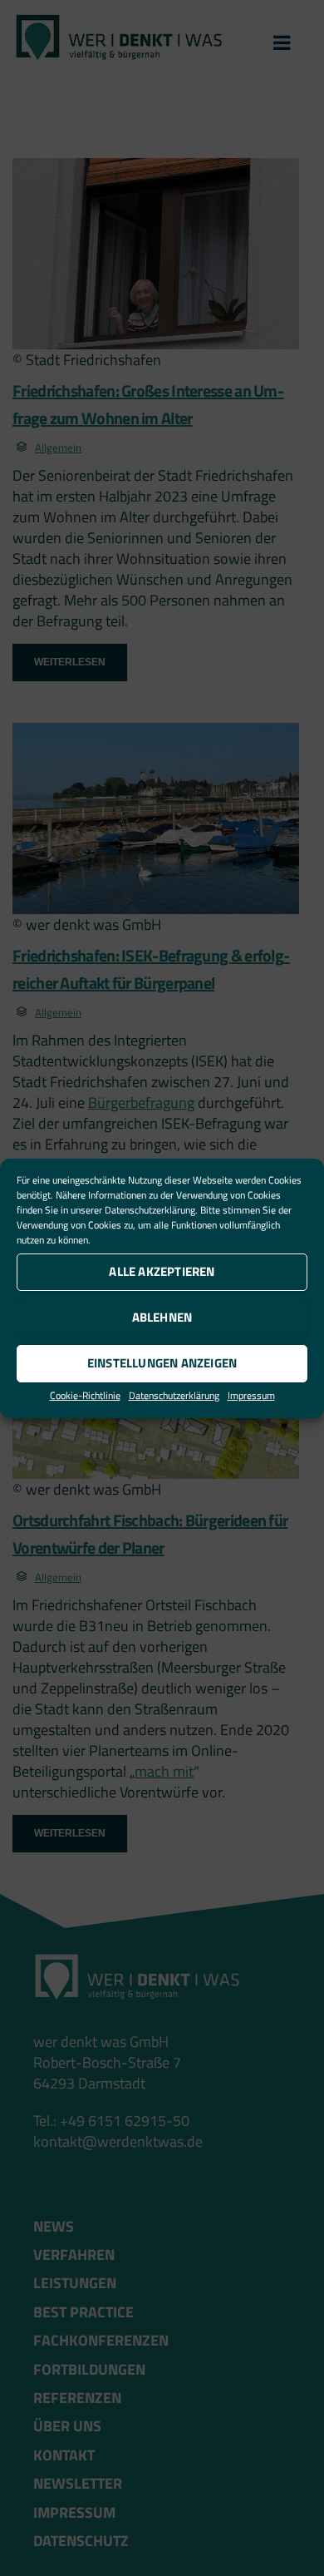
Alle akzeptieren (162, 1271)
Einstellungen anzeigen (162, 1363)
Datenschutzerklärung (150, 1210)
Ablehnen (162, 1317)
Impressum (251, 1395)
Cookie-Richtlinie (85, 1395)
